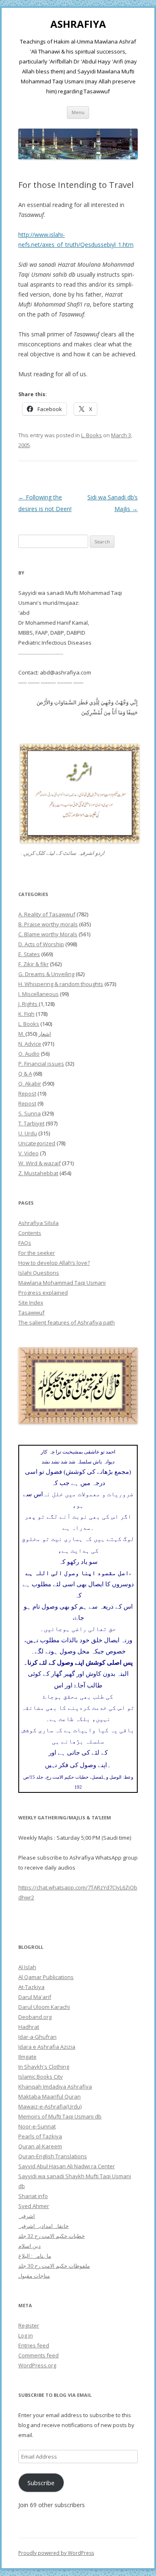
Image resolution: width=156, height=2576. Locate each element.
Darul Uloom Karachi (44, 2007)
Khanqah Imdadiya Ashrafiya (55, 2087)
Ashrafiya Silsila (38, 1223)
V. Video (28, 1153)
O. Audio (29, 1054)
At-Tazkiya (31, 1987)
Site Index (31, 1303)
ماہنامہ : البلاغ (35, 2256)
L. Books (92, 435)
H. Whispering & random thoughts (61, 984)
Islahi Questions (39, 1273)
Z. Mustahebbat (38, 1173)
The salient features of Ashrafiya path (67, 1322)
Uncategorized (37, 1143)
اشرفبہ (27, 2216)
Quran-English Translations (53, 2156)
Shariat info (33, 2196)
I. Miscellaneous (38, 994)
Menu (78, 112)
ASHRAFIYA (78, 24)
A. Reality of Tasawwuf (47, 914)
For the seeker (37, 1253)
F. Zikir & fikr (33, 964)
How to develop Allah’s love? (54, 1263)
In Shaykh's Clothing (44, 2067)
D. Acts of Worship (41, 944)
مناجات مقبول (34, 2276)
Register (29, 2325)
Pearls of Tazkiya (40, 2136)
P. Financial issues (41, 1064)
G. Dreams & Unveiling (46, 974)
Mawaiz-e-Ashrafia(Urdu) (50, 2106)
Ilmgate (27, 2057)
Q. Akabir (30, 1083)
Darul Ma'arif (35, 1997)
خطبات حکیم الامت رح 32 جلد (52, 2236)
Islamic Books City (41, 2077)
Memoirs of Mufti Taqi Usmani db (60, 2116)
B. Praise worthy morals (48, 924)
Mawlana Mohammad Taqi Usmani (62, 1283)
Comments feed (38, 2355)
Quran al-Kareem (40, 2146)
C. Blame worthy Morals (48, 934)
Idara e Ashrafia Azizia (47, 2047)
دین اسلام (30, 2246)
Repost (27, 1093)
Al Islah (27, 1967)
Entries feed (34, 2345)
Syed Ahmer (34, 2206)
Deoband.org (35, 2017)
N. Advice (30, 1044)
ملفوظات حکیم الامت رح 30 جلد (54, 2266)
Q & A (25, 1074)
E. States (29, 954)
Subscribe (41, 2483)
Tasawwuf (31, 1312)
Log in (26, 2335)
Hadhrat (29, 2027)
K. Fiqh (26, 1014)
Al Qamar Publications (46, 1977)
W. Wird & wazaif (40, 1163)
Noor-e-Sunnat (37, 2126)
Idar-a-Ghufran (37, 2037)
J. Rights (28, 1004)
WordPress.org (37, 2365)
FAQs (25, 1243)
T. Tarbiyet (31, 1123)
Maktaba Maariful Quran (50, 2096)
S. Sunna (30, 1113)
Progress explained (43, 1293)
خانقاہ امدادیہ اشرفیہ (43, 2226)
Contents (30, 1233)
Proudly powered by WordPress (56, 2553)
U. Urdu (28, 1133)
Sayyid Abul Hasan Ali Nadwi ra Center (67, 2166)
